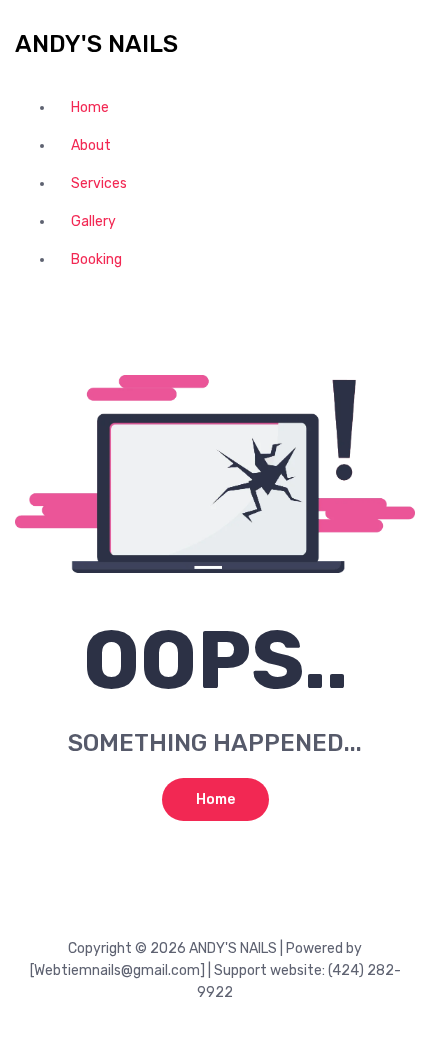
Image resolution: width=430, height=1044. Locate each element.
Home (90, 107)
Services (99, 183)
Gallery (93, 221)
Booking (96, 259)
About (91, 145)
